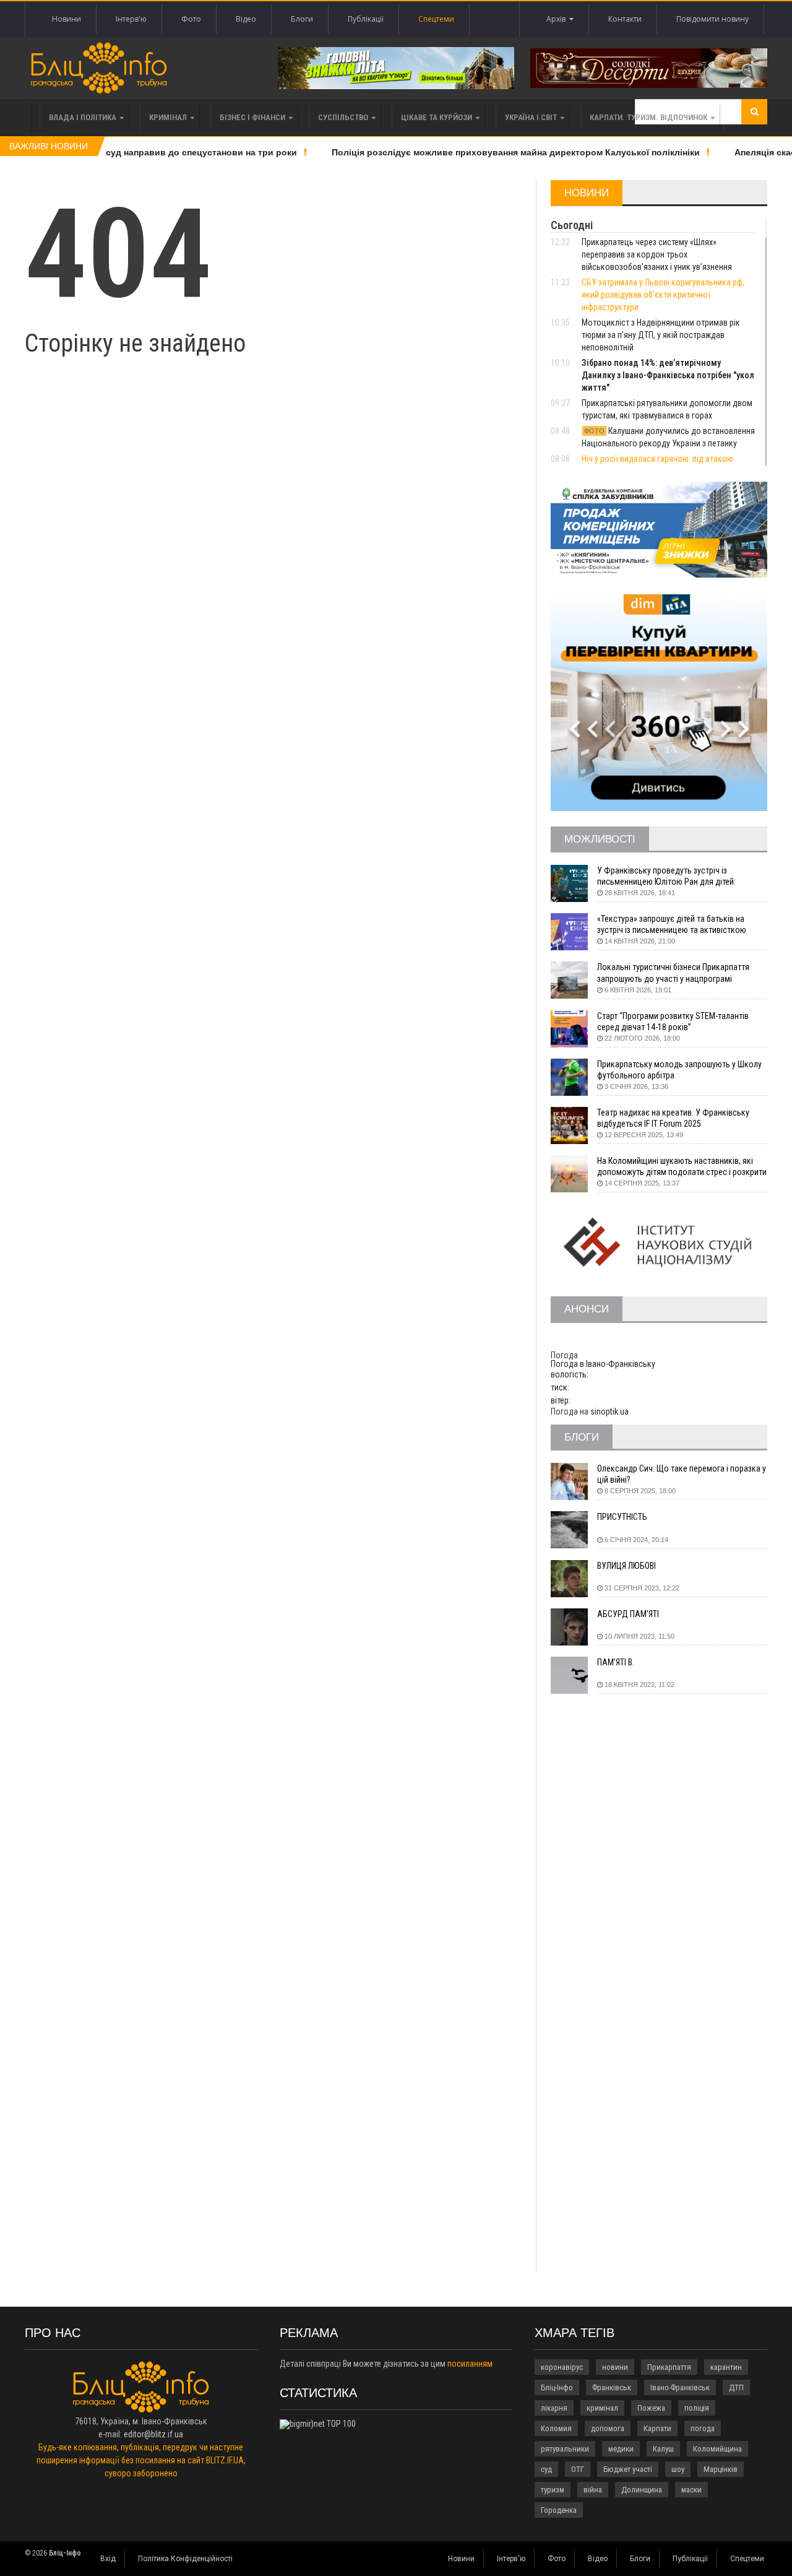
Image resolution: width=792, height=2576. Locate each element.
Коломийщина (717, 2449)
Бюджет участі (628, 2469)
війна (593, 2490)
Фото (191, 19)
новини (615, 2367)
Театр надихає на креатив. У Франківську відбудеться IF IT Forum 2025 (673, 1118)
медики (621, 2449)
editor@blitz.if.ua (153, 2434)
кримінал (602, 2408)
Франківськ (612, 2387)
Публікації (366, 19)
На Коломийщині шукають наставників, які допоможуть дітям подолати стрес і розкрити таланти (682, 1167)
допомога (608, 2428)
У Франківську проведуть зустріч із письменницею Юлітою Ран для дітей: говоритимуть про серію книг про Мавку (671, 876)
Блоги (302, 19)
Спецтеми (436, 19)
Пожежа (651, 2408)
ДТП (736, 2387)
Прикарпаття (669, 2367)
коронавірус (562, 2367)
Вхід (108, 2559)
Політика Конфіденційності (185, 2559)
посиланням (470, 2364)
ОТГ (578, 2469)
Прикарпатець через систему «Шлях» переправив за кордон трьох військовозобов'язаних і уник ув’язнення (657, 254)
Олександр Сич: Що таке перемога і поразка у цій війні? (682, 1474)
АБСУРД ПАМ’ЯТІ (628, 1614)
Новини (67, 19)
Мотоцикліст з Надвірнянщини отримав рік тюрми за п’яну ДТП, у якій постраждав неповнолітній (661, 335)
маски (691, 2490)
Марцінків (721, 2469)
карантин (726, 2367)
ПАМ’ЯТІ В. (616, 1662)
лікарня (554, 2408)
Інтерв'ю (131, 19)
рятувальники (565, 2449)
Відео (246, 19)
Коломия (556, 2428)
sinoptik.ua (609, 1412)
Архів (558, 19)
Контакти (625, 19)
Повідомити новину (712, 19)
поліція (697, 2408)
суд (546, 2469)
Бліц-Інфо (557, 2387)
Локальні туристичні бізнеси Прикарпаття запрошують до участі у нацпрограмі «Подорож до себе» (673, 973)
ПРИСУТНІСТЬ (622, 1517)
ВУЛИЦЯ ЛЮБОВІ (626, 1566)
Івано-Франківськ (680, 2387)
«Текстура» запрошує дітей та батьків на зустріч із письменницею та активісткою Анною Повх (672, 925)
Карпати (657, 2428)
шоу (678, 2469)
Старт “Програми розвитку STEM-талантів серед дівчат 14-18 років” (673, 1021)
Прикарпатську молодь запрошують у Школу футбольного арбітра (679, 1070)
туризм (553, 2490)
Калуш (663, 2449)
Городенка (559, 2510)
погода (703, 2428)
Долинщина (642, 2490)
